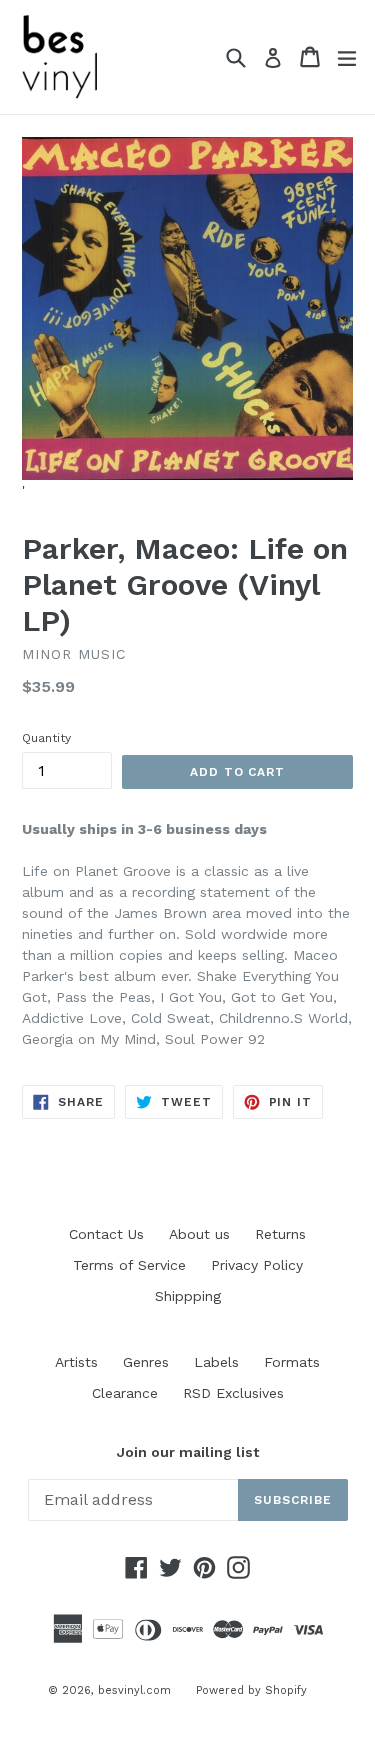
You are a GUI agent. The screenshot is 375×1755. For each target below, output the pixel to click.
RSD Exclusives (233, 1393)
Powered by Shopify (251, 1690)
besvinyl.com (134, 1690)
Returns (280, 1234)
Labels (216, 1362)
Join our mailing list (188, 1452)
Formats (292, 1362)
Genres (146, 1362)
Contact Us (106, 1234)
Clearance (125, 1393)
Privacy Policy (257, 1265)
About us (199, 1234)
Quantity (46, 738)
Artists (76, 1362)
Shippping (188, 1296)
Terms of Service (129, 1265)
